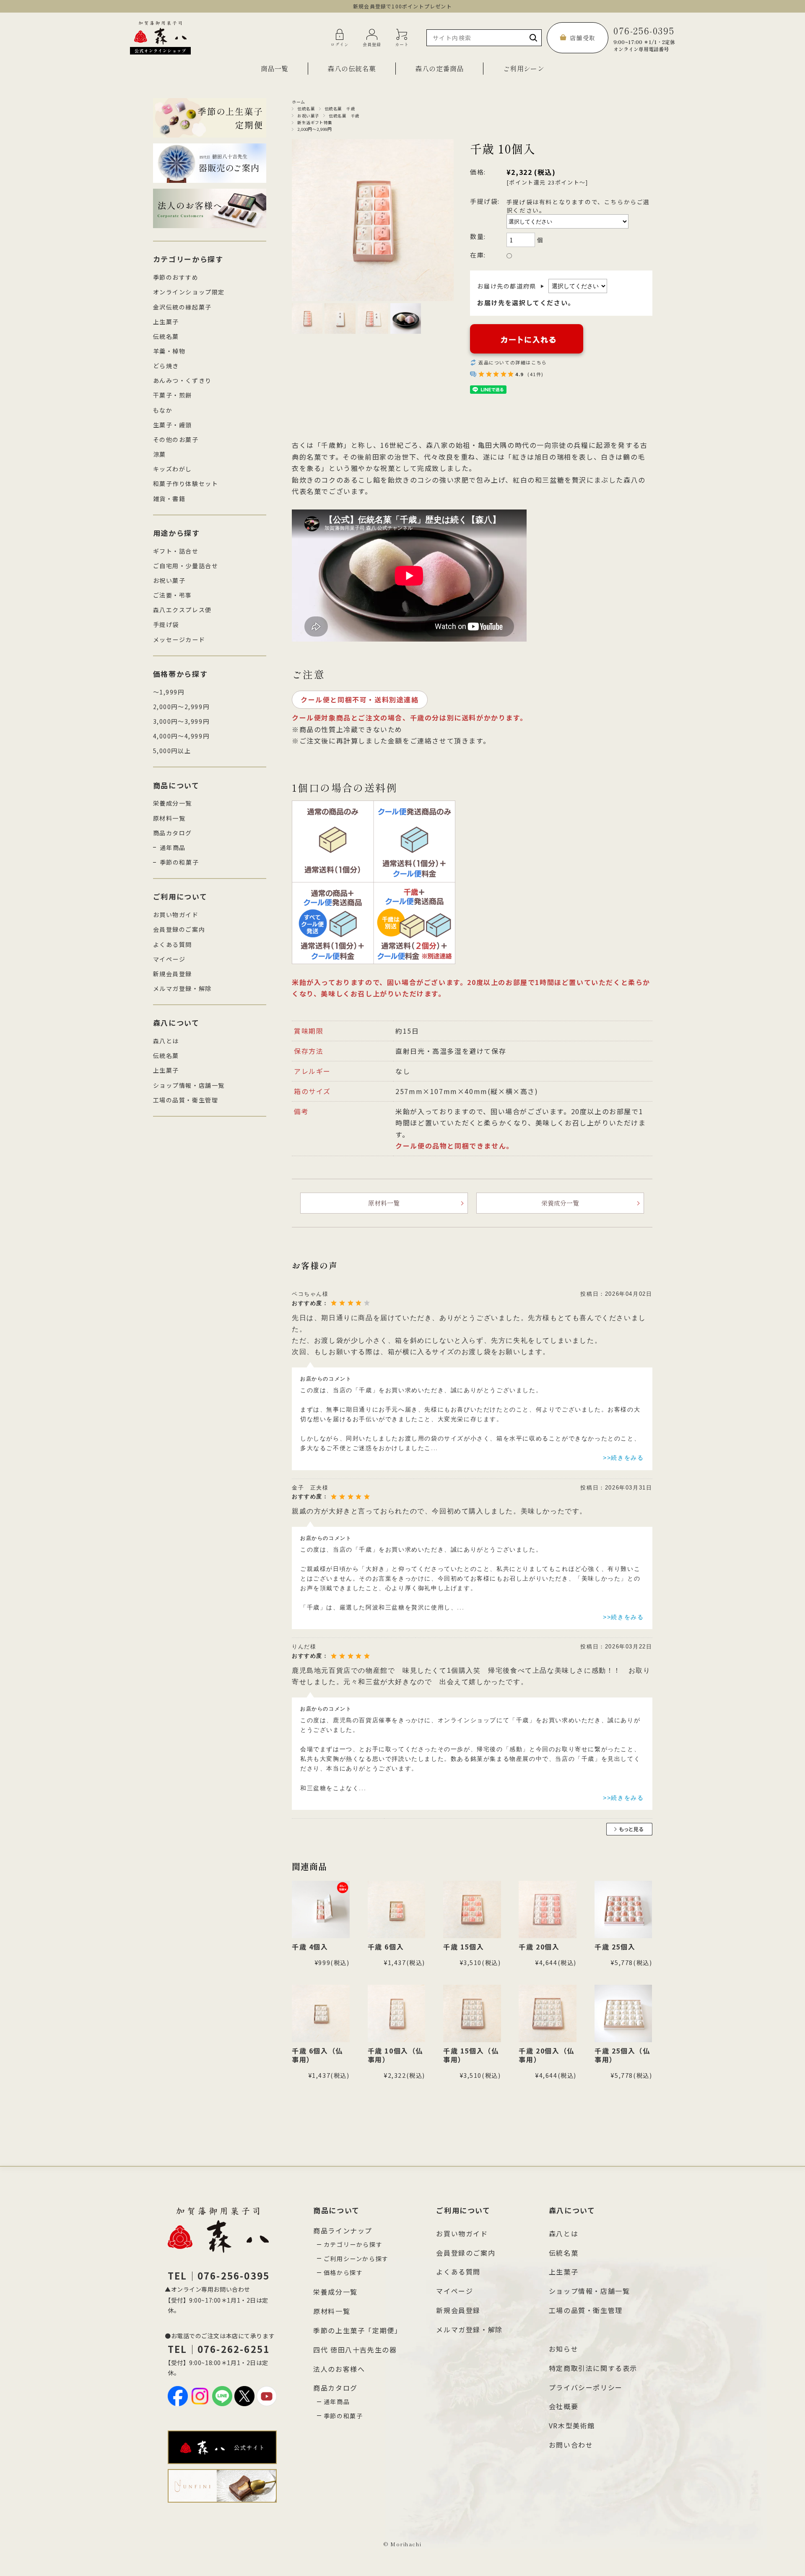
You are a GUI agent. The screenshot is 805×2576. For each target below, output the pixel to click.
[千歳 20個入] (548, 1910)
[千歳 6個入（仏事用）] (321, 2014)
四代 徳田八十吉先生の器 (355, 2350)
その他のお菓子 (176, 439)
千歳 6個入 (386, 1947)
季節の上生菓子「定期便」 (357, 2330)
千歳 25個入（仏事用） (622, 2055)
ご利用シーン (524, 68)
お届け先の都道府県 (511, 286)
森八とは (166, 1041)
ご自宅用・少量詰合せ (186, 566)
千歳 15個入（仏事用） (471, 2055)
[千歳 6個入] (397, 1910)
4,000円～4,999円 (181, 736)
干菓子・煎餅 (173, 395)
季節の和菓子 (179, 862)
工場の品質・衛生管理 (186, 1100)
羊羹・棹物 (169, 351)
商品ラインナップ (343, 2230)
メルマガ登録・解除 (182, 988)
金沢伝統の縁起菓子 (182, 307)
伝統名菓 (306, 109)
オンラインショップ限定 (189, 292)
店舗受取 (583, 38)
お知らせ (563, 2349)
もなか (163, 410)
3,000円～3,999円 (181, 721)
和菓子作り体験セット (186, 483)
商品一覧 (275, 68)
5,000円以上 (172, 751)
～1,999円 (169, 692)
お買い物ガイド (176, 915)
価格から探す (343, 2272)
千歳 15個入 (464, 1947)
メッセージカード (179, 639)
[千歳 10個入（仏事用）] (397, 2014)
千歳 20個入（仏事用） (546, 2055)
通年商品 (173, 847)
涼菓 (160, 454)
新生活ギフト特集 (315, 122)
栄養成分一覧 (560, 1203)
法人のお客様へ (339, 2369)
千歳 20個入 (539, 1947)
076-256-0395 (644, 38)
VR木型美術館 (572, 2425)
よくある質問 (173, 944)
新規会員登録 (173, 974)
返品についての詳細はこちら (513, 362)
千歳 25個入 (615, 1947)
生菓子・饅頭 (173, 425)
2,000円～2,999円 (314, 129)
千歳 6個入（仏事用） (317, 2055)
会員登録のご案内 (179, 929)
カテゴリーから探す (353, 2244)
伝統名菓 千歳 (340, 109)
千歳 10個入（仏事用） (395, 2055)
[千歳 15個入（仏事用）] (472, 2014)
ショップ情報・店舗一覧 (189, 1085)
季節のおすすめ (176, 277)
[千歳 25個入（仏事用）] (623, 2014)
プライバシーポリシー (586, 2387)
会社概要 (563, 2406)
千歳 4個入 (310, 1947)
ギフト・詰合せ (176, 551)
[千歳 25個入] (623, 1910)
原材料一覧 (384, 1203)
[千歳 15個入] (472, 1910)
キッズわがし (173, 469)
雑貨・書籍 (169, 499)
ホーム (299, 102)
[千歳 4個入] (321, 1910)
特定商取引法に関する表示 (593, 2368)
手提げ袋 (166, 624)
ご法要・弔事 (173, 595)
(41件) (536, 374)
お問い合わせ (571, 2445)
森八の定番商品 (439, 68)
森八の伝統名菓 (352, 68)
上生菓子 (166, 322)
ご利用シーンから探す (356, 2259)
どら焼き (166, 366)
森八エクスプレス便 (182, 610)
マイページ (169, 959)
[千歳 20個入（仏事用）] (548, 2014)
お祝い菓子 (308, 116)
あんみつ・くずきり (182, 380)
